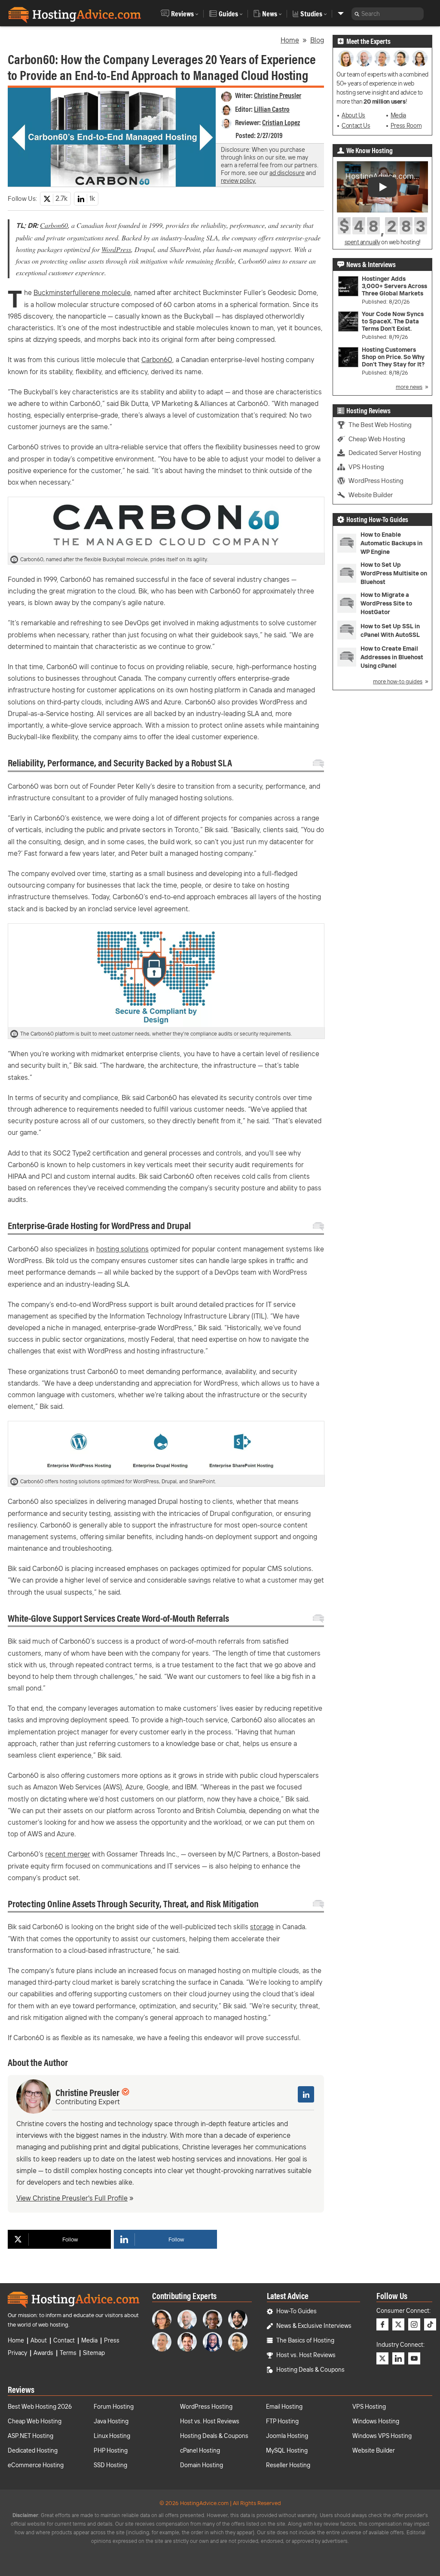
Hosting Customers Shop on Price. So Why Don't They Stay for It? (393, 357)
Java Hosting (111, 2421)
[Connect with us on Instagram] (414, 2324)
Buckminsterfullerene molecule (82, 292)
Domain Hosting (202, 2465)
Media (398, 115)
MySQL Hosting (287, 2450)
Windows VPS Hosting (382, 2436)
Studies (311, 14)
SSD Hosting (110, 2465)
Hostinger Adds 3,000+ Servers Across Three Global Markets (394, 286)
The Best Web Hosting (380, 425)
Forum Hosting (114, 2407)
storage (262, 1927)
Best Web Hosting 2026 (40, 2407)
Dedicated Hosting (33, 2450)
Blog (317, 40)
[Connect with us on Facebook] (382, 2324)
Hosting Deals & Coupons (310, 2370)
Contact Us (356, 126)
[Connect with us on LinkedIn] (398, 2358)
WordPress (116, 249)
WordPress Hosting (376, 481)
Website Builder (371, 495)
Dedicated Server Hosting (385, 453)
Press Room (406, 126)
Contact (64, 2340)
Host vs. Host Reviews (306, 2355)
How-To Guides (296, 2311)
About (39, 2340)
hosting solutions (122, 1249)
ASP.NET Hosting (31, 2436)
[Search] (357, 14)
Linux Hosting (112, 2436)
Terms (68, 2353)
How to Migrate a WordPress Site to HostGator (386, 603)
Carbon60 (54, 225)
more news (409, 387)
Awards (43, 2353)
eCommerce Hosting (36, 2465)
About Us (353, 115)
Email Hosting (284, 2407)
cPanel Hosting (200, 2450)
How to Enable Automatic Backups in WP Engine (391, 543)
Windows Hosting (376, 2421)
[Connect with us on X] (398, 2324)
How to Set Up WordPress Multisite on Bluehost (394, 573)
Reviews (182, 14)
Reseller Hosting (288, 2465)
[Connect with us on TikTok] (430, 2324)
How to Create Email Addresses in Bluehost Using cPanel (392, 657)
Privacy (17, 2353)
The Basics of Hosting (305, 2340)
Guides (228, 14)
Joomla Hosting (287, 2436)
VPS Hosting (366, 467)
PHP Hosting (111, 2450)
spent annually (362, 242)
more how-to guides (398, 681)
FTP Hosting (282, 2421)
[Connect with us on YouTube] (414, 2358)
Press (112, 2340)
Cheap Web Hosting (377, 439)
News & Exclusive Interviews (314, 2326)
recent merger (68, 1854)
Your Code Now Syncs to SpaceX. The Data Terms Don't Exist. (393, 321)
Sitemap (94, 2353)
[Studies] (341, 14)
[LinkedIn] (306, 2094)
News (270, 14)
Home (290, 40)
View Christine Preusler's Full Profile (72, 2198)
